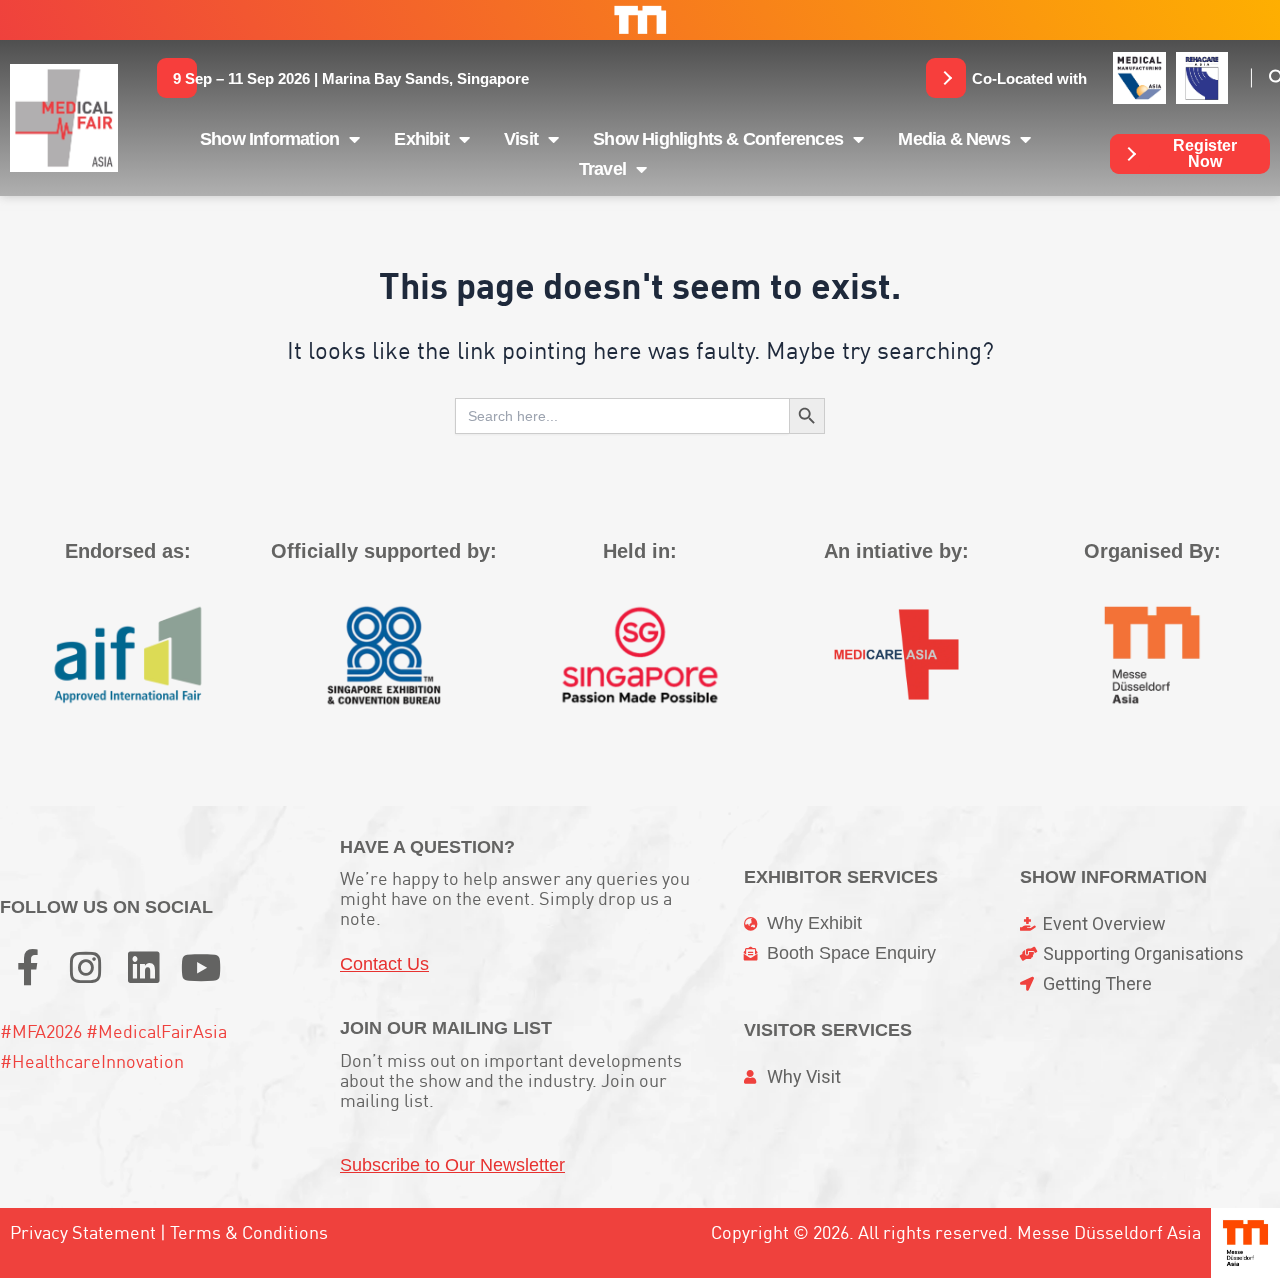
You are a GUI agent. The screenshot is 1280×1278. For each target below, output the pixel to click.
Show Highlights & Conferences (718, 139)
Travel (602, 169)
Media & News (953, 139)
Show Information (269, 139)
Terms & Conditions (249, 1232)
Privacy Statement (83, 1232)
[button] (351, 78)
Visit (521, 139)
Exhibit (421, 139)
